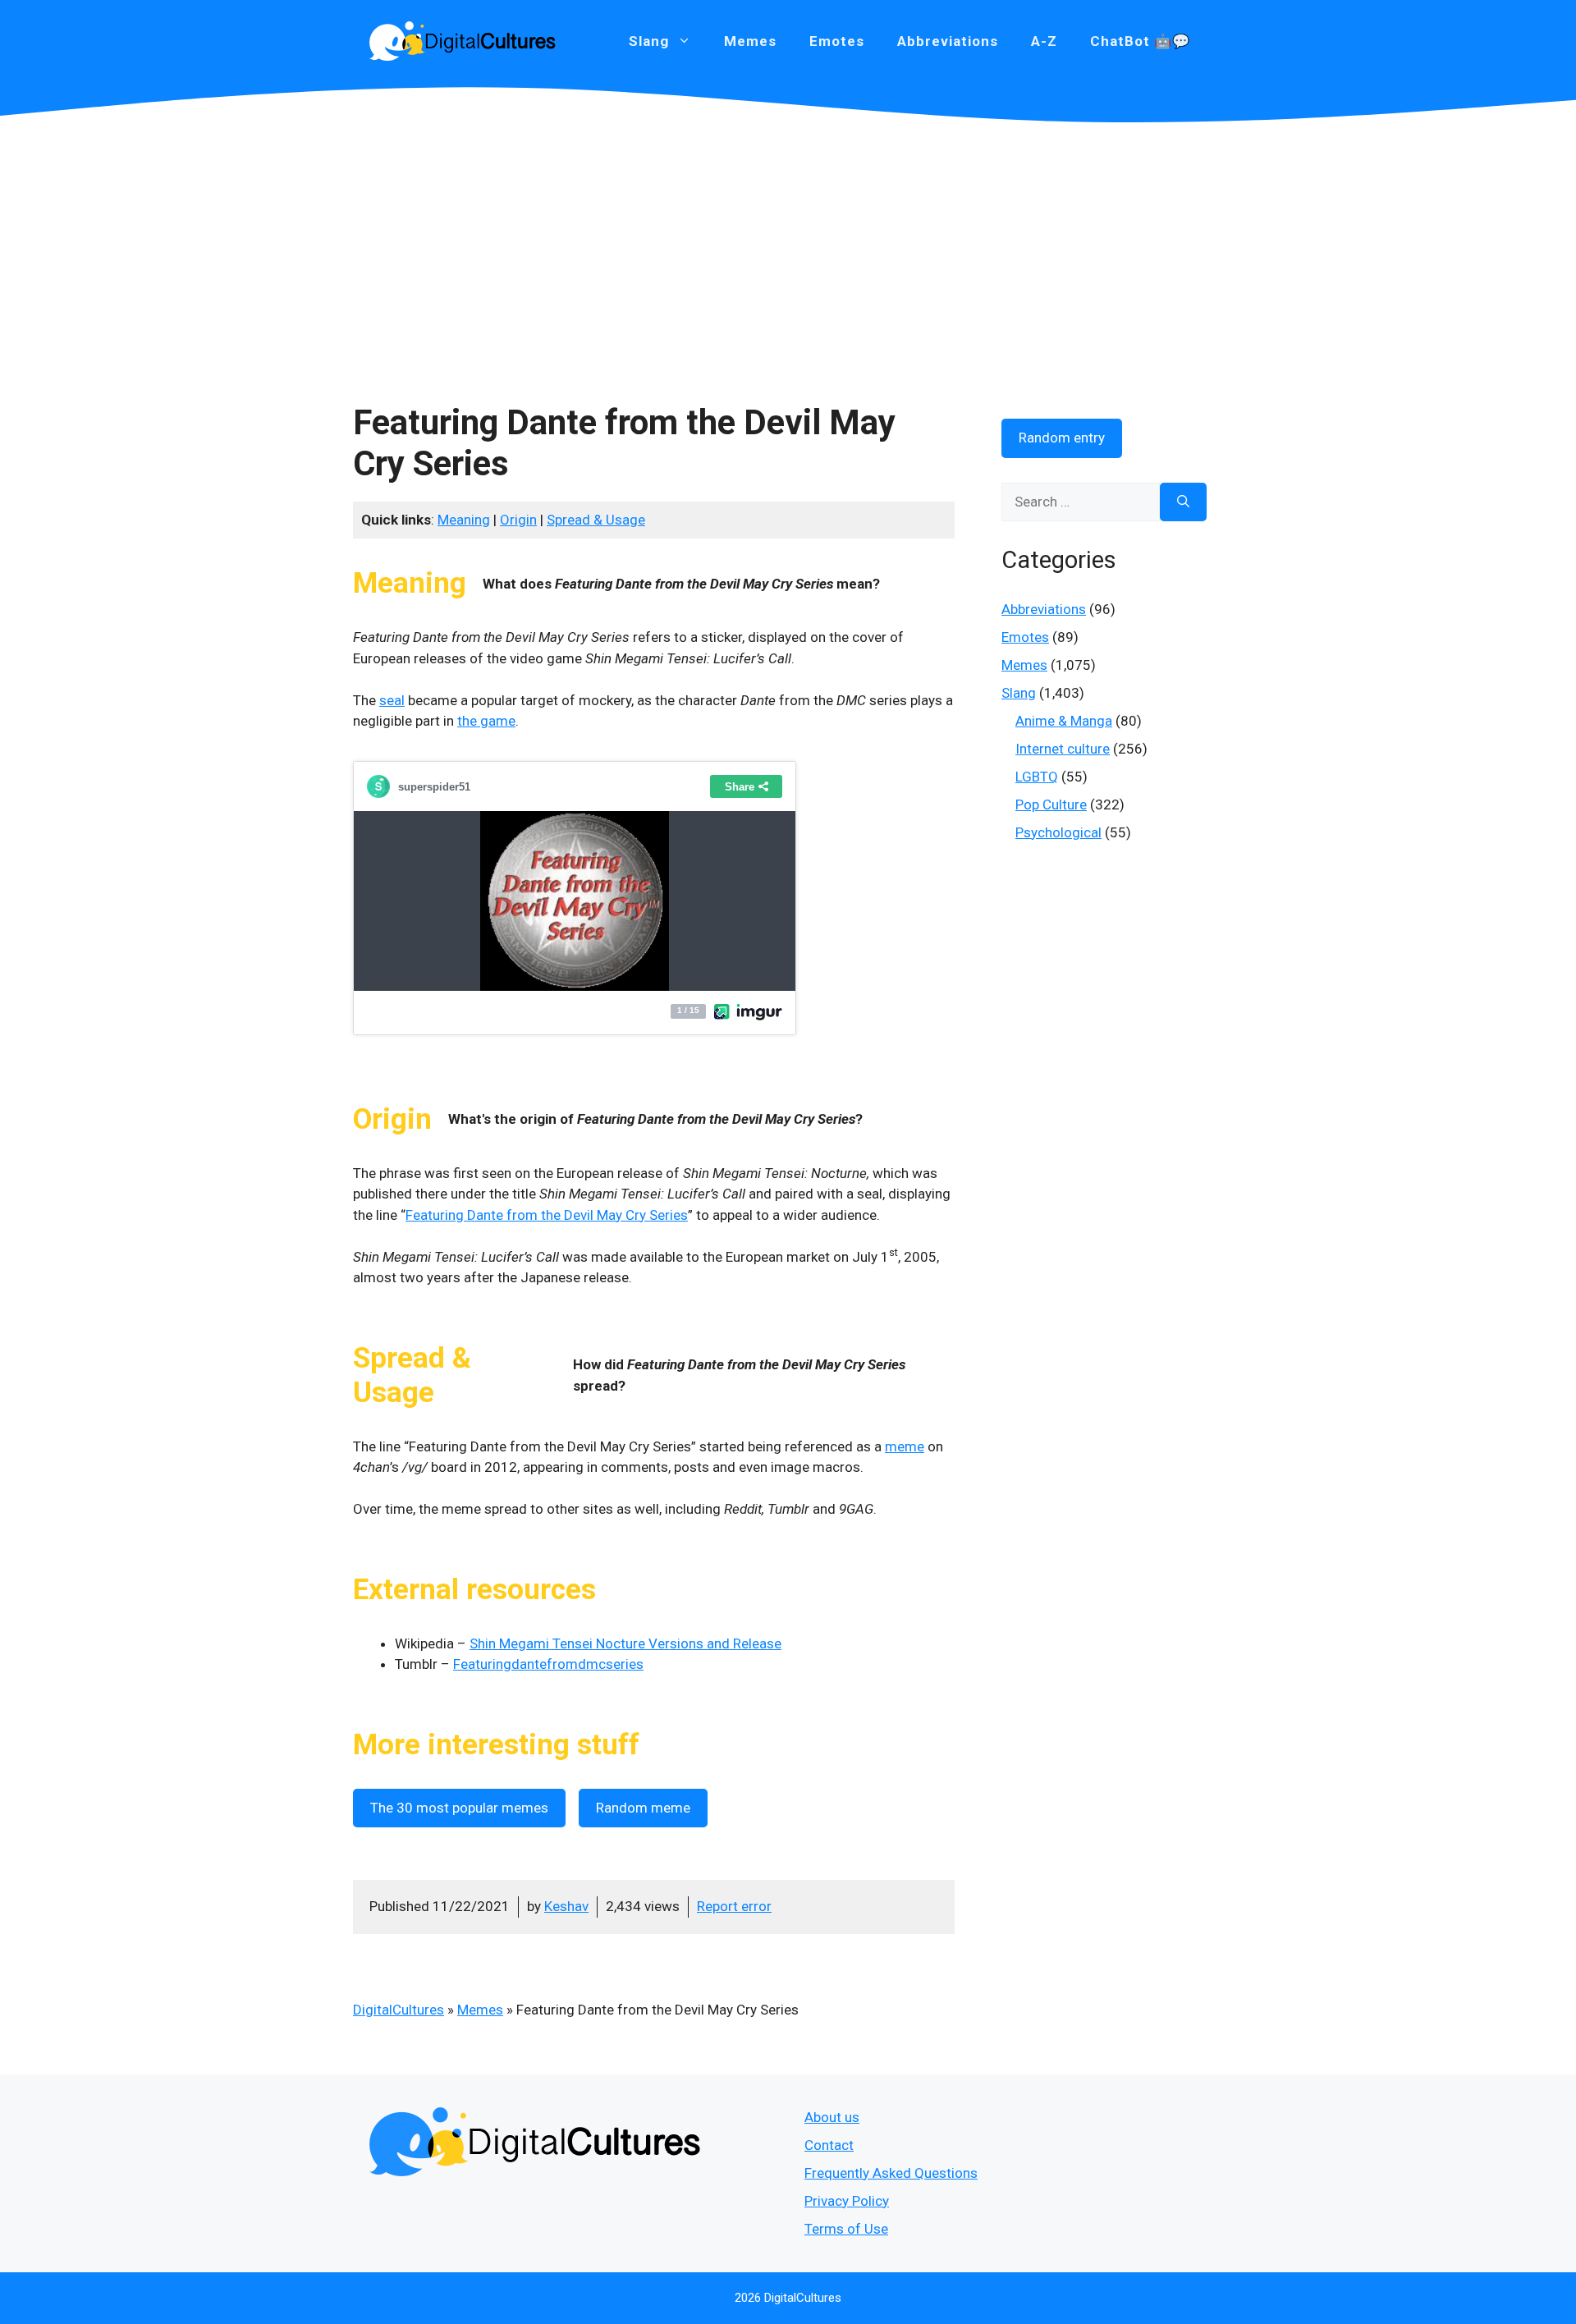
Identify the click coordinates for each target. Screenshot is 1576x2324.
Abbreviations (948, 41)
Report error (734, 1906)
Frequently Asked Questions (891, 2173)
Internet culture (1063, 749)
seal (392, 700)
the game (486, 721)
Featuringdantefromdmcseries (548, 1664)
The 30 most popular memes (459, 1808)
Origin (518, 520)
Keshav (566, 1906)
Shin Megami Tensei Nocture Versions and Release (625, 1643)
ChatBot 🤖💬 (1140, 41)
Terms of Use (846, 2229)
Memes (750, 41)
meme (905, 1446)
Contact (829, 2145)
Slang (1019, 693)
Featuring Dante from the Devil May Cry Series (547, 1215)
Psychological (1058, 832)
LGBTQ (1037, 777)
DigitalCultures (399, 2010)
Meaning (464, 520)
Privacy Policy (847, 2201)
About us (832, 2117)
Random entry (1062, 438)
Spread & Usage (596, 520)
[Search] (1183, 502)
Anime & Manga (1064, 721)
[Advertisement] (788, 246)
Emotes (837, 41)
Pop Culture (1051, 804)
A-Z (1044, 41)
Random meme (643, 1808)
